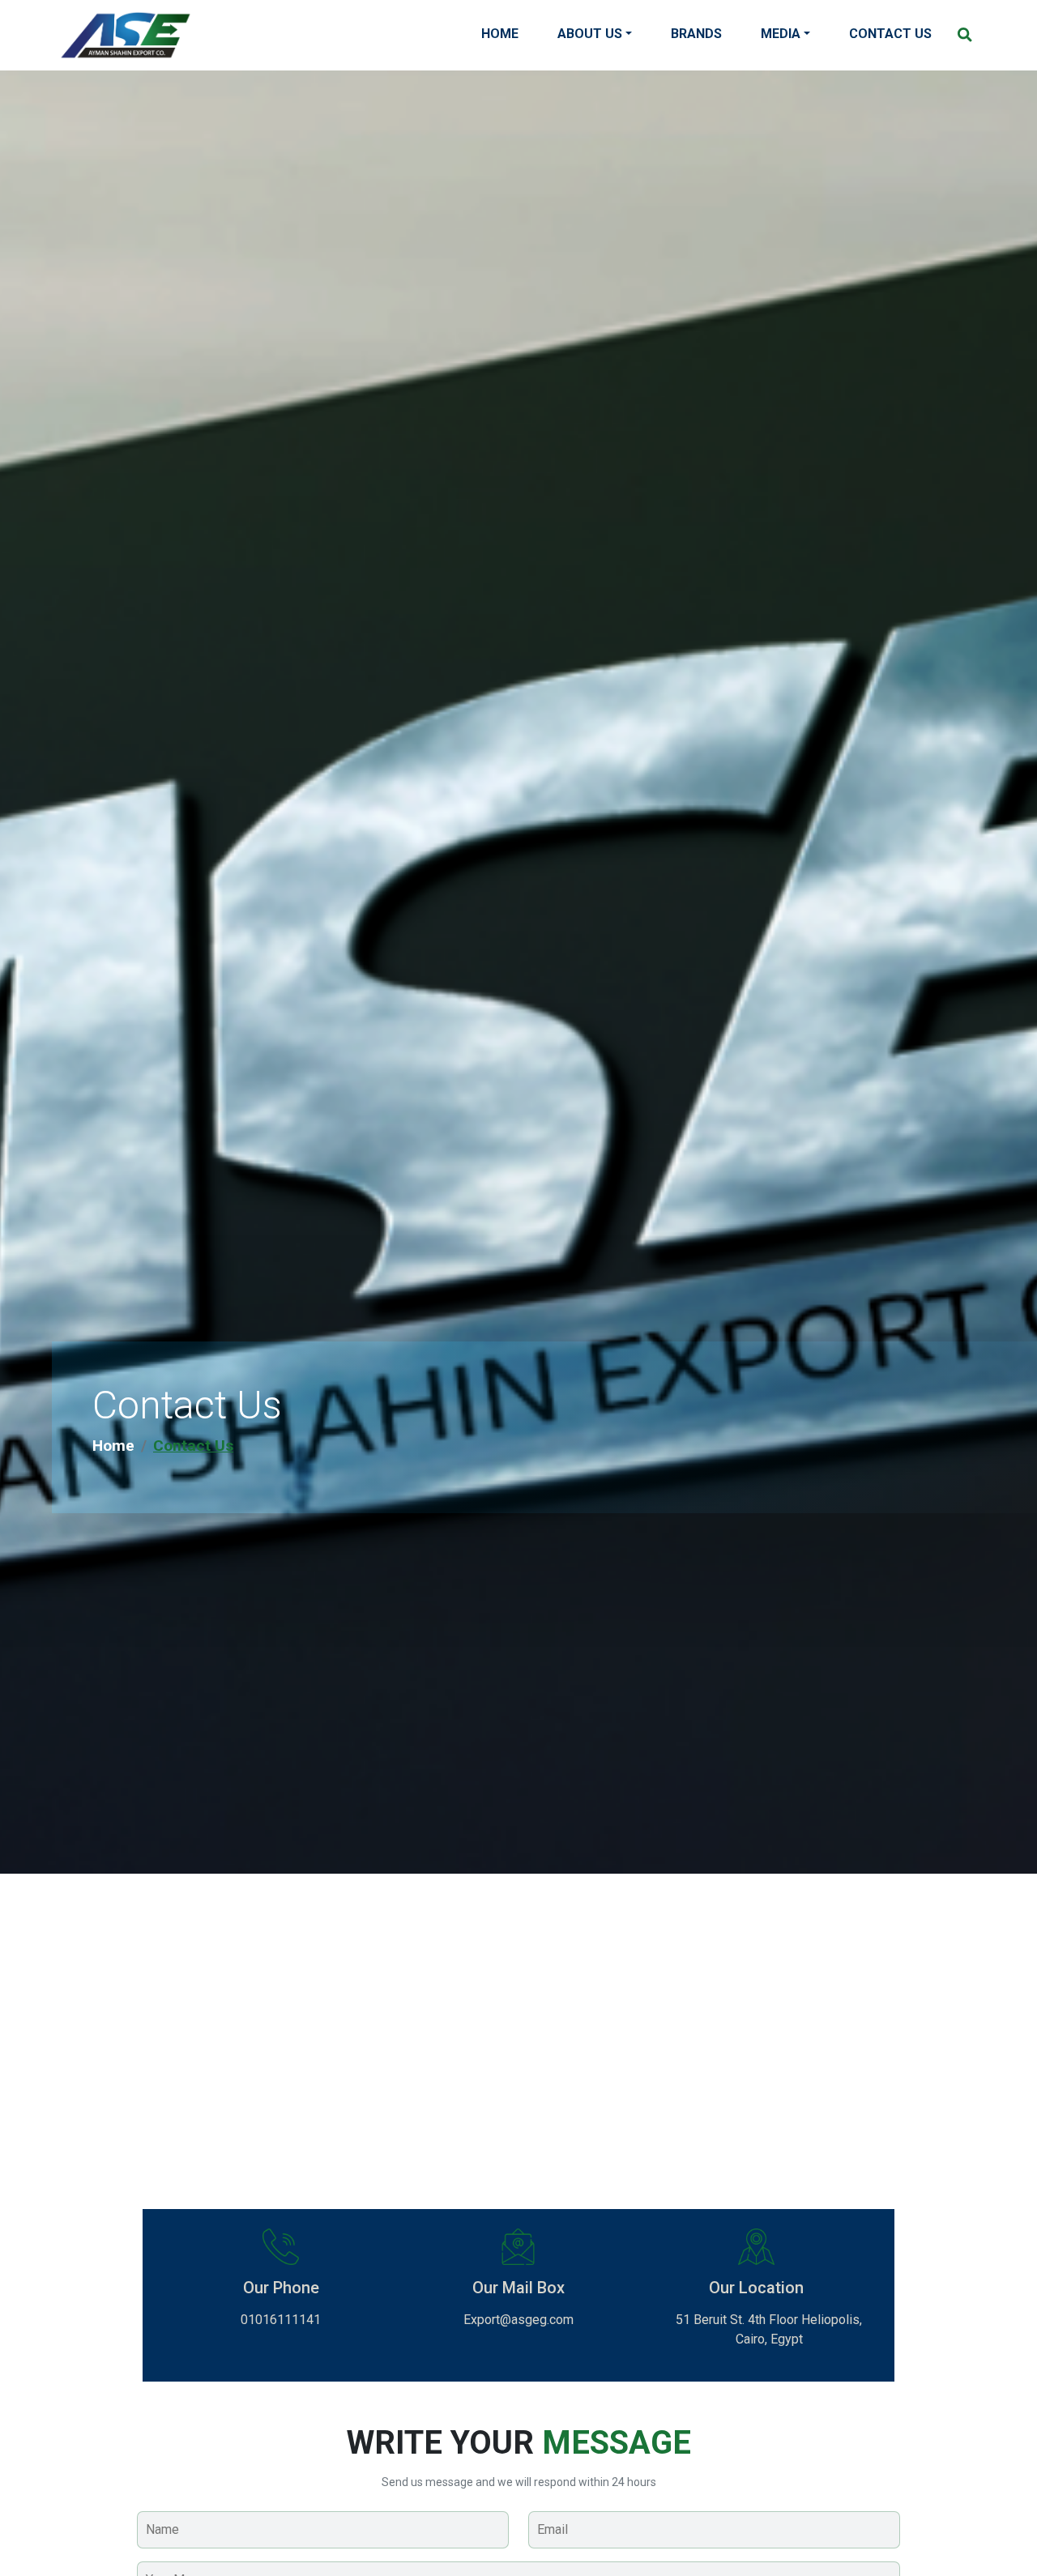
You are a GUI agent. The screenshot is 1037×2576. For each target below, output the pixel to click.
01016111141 (281, 2320)
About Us (590, 34)
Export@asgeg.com (518, 2320)
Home (500, 34)
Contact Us (890, 34)
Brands (696, 34)
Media (781, 34)
